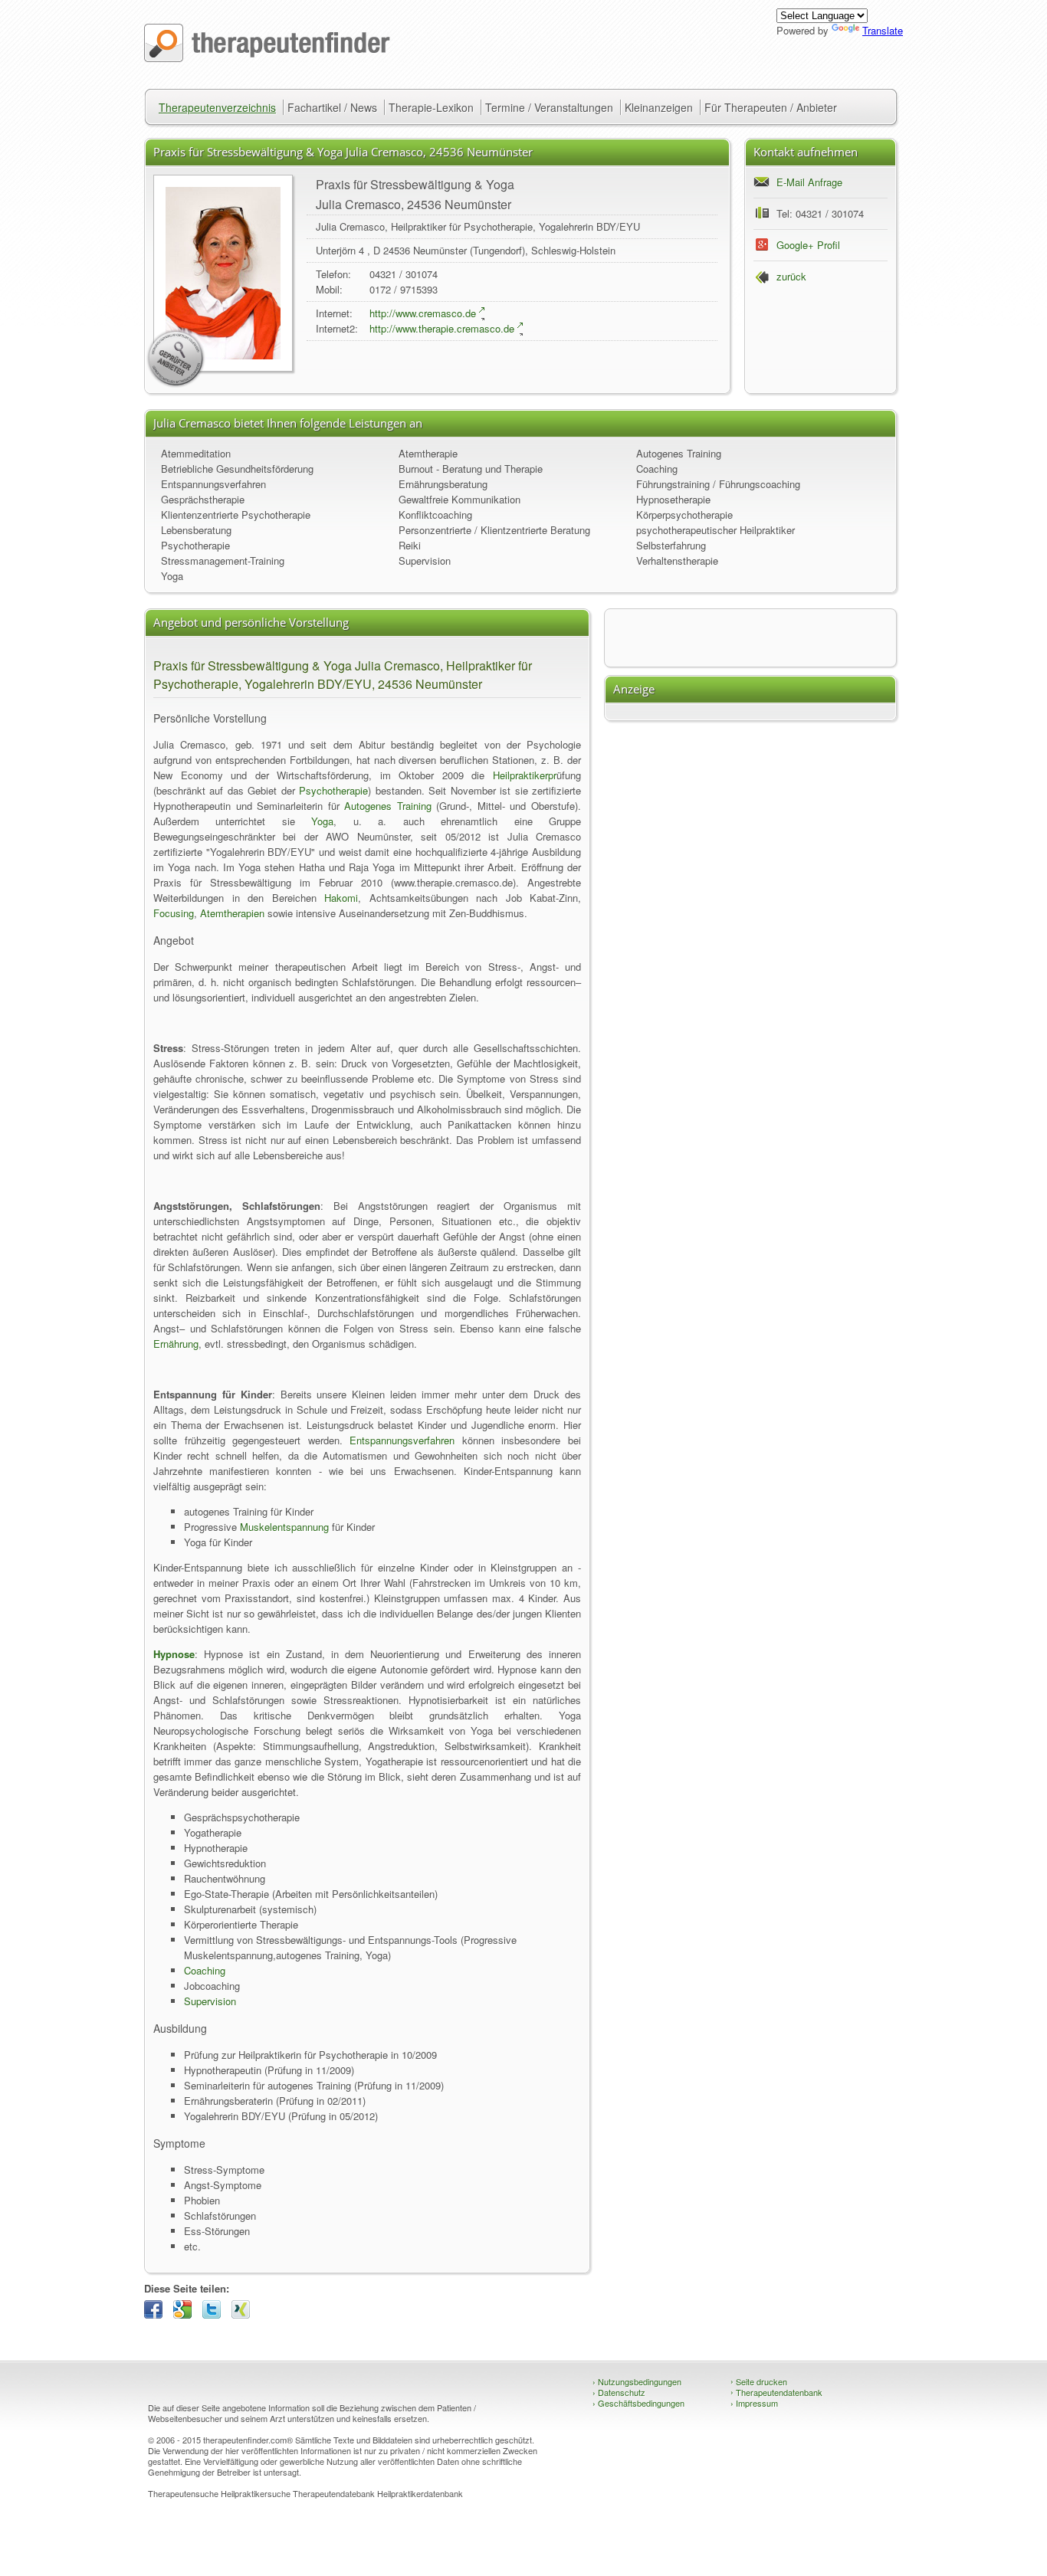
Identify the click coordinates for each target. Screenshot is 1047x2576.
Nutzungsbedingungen (637, 2381)
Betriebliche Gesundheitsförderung (237, 469)
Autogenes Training (679, 453)
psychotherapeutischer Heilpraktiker (716, 530)
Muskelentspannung (284, 1527)
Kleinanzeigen (659, 107)
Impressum (754, 2403)
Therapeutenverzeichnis (217, 107)
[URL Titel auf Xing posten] (245, 2314)
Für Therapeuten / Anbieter (771, 107)
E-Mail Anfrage (809, 182)
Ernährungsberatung (443, 484)
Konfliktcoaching (435, 515)
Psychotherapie (195, 545)
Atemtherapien (232, 913)
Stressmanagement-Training (223, 560)
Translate (883, 30)
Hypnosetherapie (673, 499)
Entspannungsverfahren (213, 484)
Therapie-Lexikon (431, 107)
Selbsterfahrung (671, 545)
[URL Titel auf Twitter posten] (215, 2314)
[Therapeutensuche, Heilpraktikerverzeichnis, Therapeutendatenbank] (267, 58)
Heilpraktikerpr (525, 775)
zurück (791, 276)
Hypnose (174, 1654)
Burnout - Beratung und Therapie (471, 469)
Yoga (172, 576)
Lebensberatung (196, 530)
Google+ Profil (808, 245)
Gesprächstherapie (203, 499)
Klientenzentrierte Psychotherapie (236, 515)
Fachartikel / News (332, 107)
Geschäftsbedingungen (638, 2403)
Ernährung (176, 1344)
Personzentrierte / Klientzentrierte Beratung (494, 530)
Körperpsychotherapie (684, 515)
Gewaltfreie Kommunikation (459, 499)
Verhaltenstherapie (677, 560)
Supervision (425, 560)
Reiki (410, 545)
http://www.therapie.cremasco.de (442, 328)
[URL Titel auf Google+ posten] (186, 2314)
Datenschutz (619, 2392)
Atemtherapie (428, 453)
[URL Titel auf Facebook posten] (157, 2314)
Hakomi (341, 898)
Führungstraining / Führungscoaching (718, 484)
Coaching (657, 469)
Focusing (174, 913)
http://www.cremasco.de (423, 313)
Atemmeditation (196, 453)
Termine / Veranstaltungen (549, 107)
